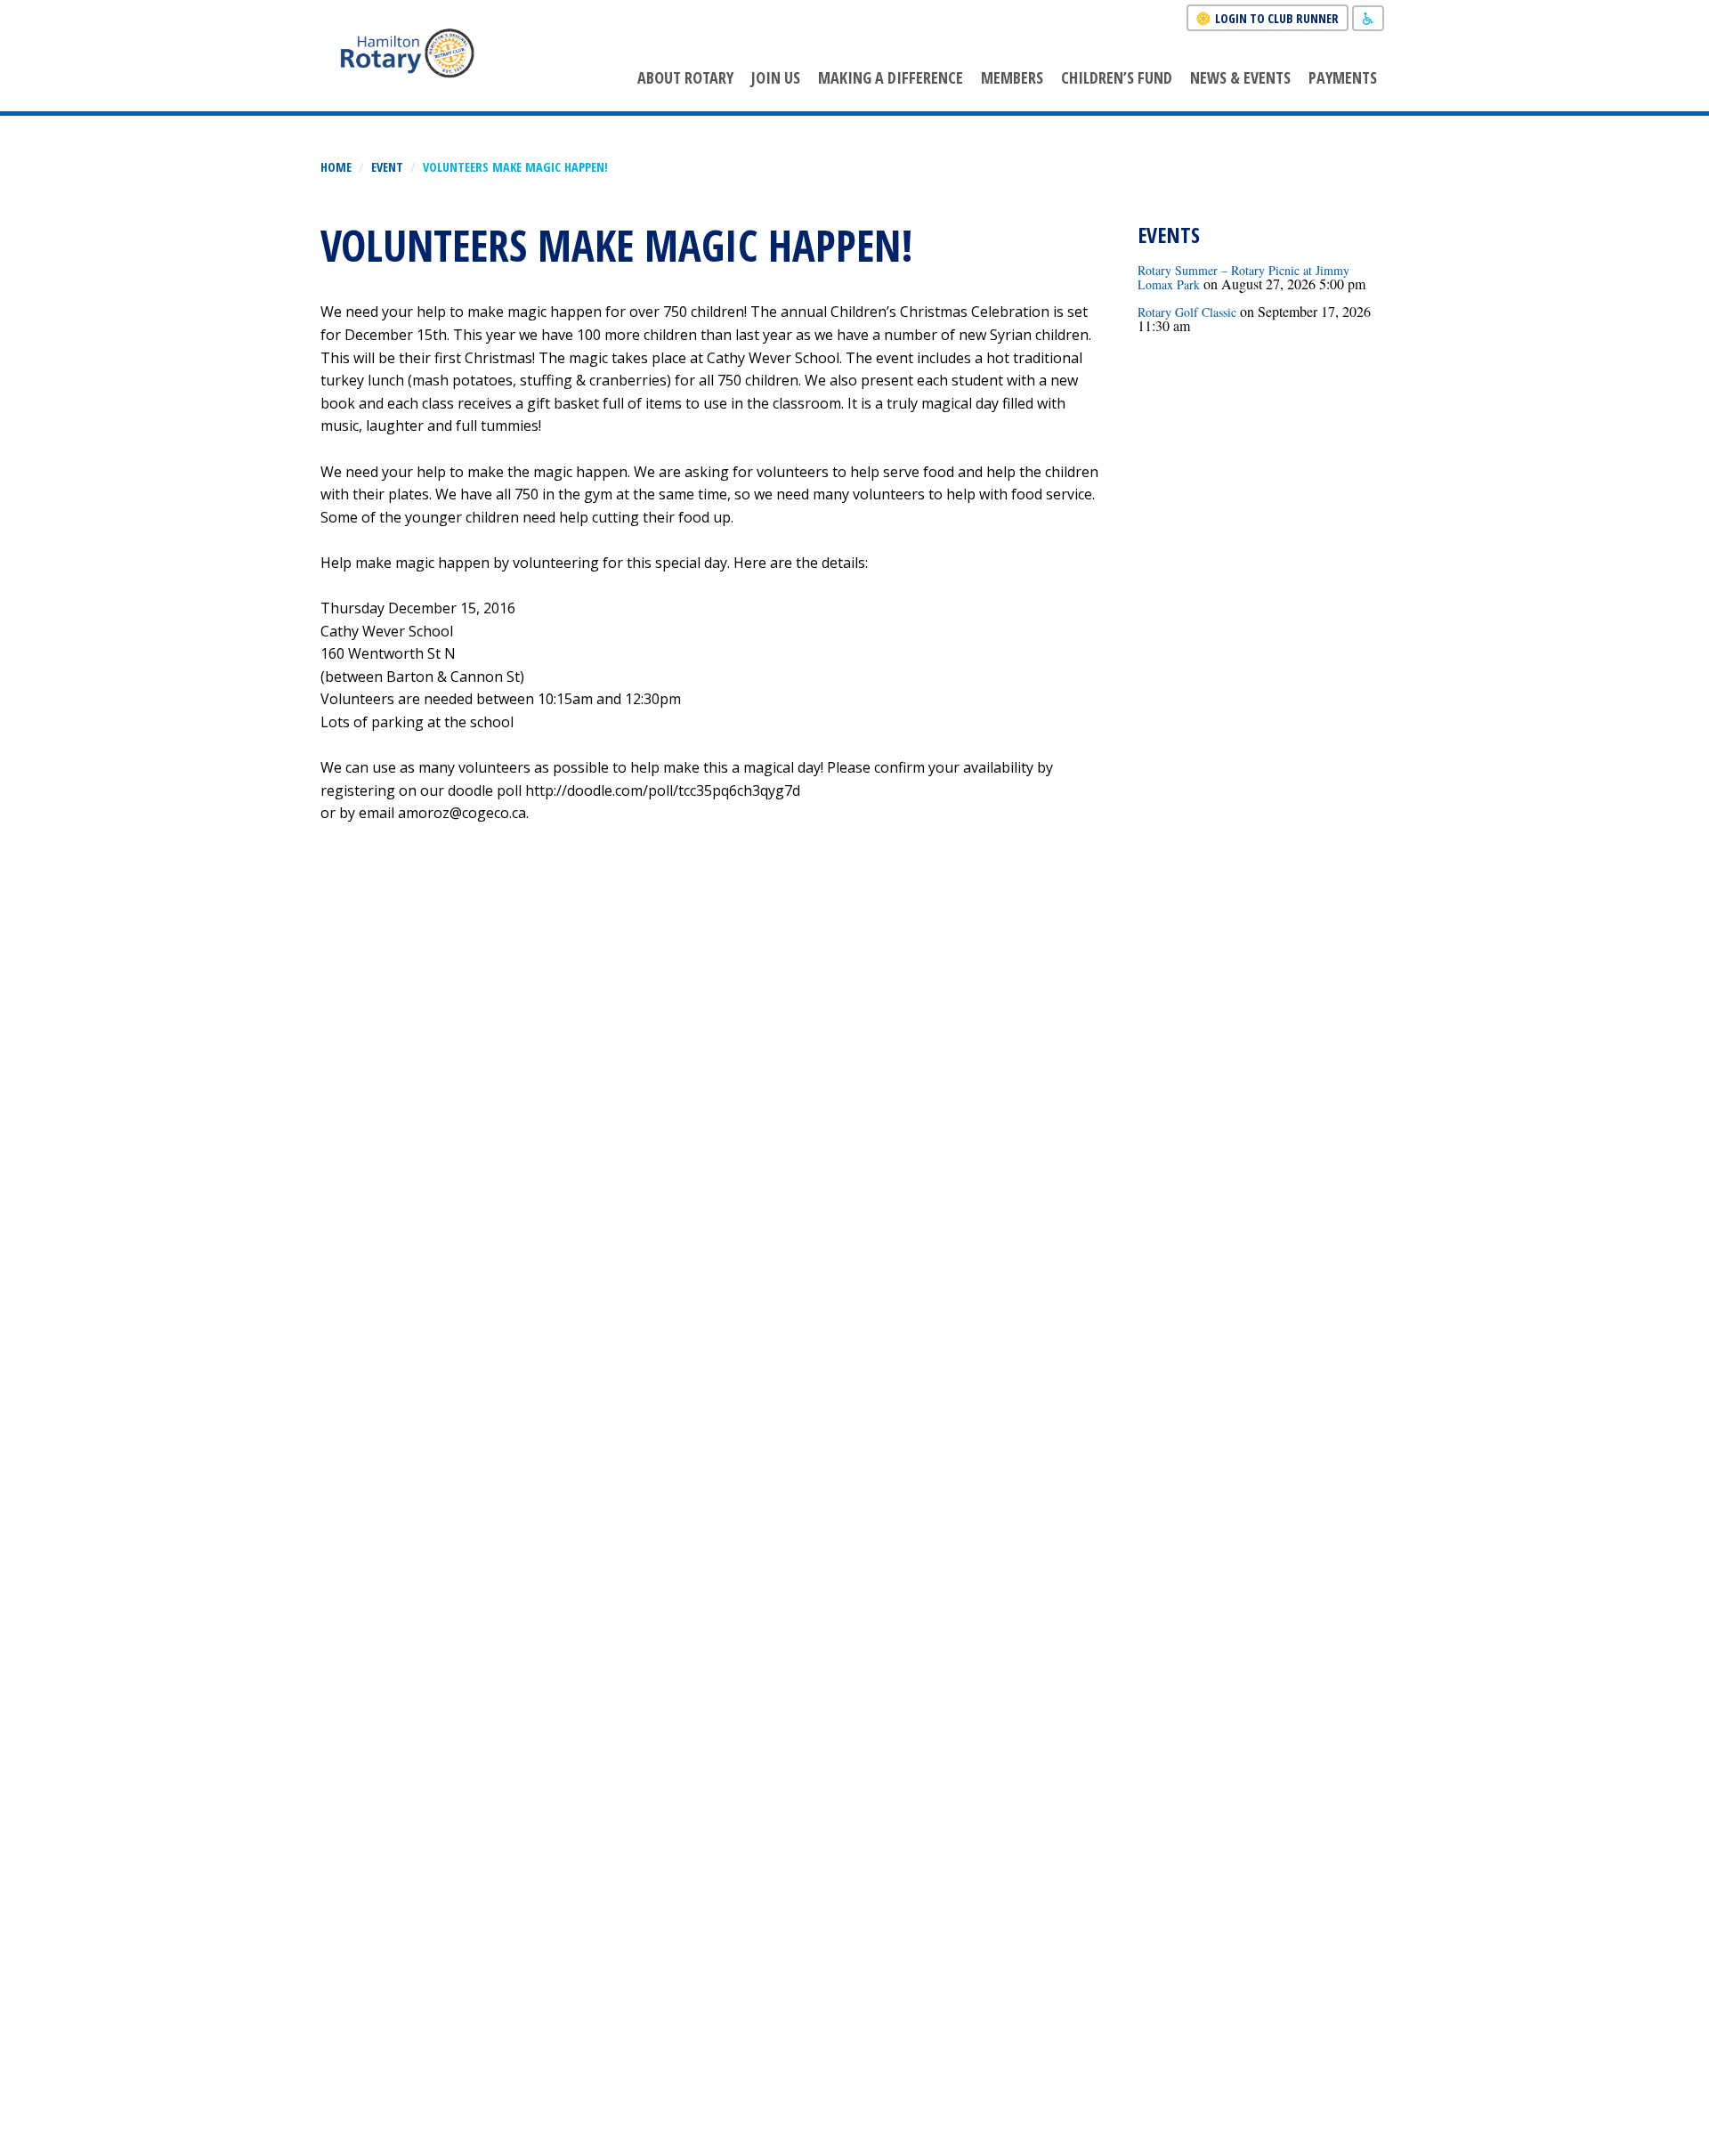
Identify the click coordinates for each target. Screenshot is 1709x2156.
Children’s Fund (1117, 77)
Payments (1343, 77)
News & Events (1240, 77)
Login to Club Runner (1277, 18)
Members (1012, 77)
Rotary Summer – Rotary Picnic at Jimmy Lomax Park (1243, 277)
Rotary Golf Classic (1187, 312)
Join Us (776, 77)
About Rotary (685, 77)
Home (336, 167)
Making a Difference (891, 77)
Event (387, 167)
